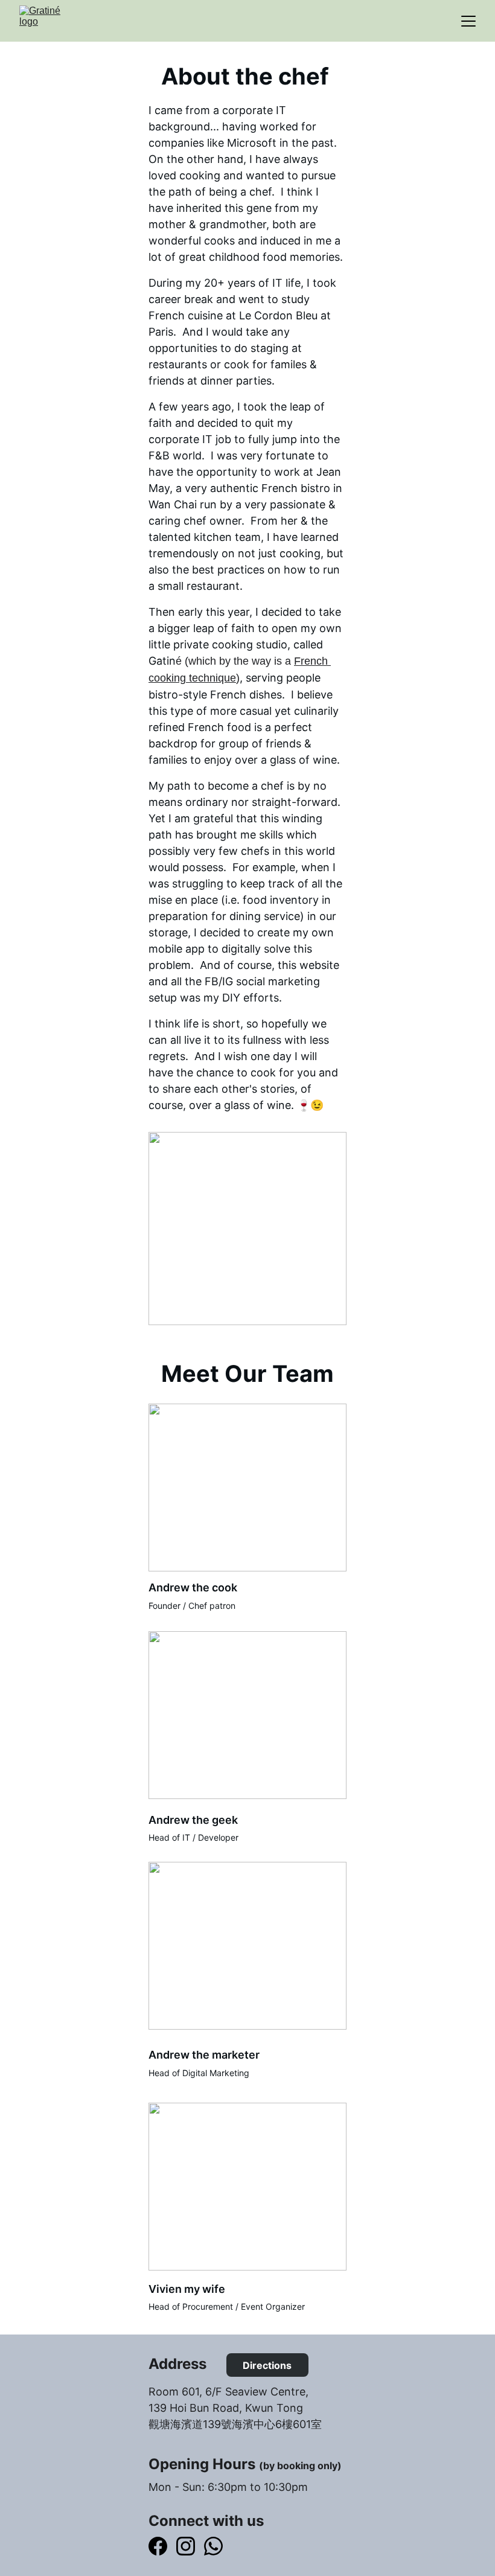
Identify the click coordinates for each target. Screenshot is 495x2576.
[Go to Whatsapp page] (213, 2546)
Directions (267, 2365)
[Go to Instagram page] (186, 2546)
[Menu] (468, 21)
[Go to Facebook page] (158, 2546)
